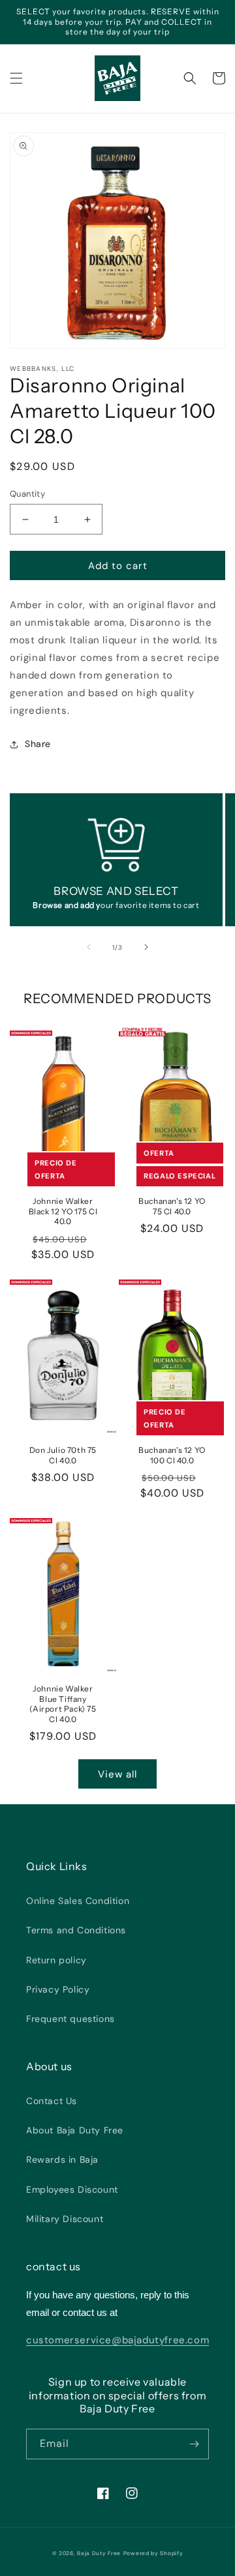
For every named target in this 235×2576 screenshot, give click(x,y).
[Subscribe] (194, 2444)
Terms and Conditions (76, 1930)
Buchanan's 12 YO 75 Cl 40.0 (172, 1206)
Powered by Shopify (153, 2554)
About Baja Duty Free (75, 2130)
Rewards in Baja (62, 2159)
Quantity (27, 494)
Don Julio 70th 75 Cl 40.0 (63, 1455)
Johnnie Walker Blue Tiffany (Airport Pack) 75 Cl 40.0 (63, 1704)
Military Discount (65, 2219)
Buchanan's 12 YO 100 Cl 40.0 (172, 1455)
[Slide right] (146, 947)
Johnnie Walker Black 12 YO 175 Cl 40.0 (63, 1211)
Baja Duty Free (99, 2554)
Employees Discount (72, 2189)
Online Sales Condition (78, 1901)
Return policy (56, 1960)
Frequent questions (70, 2019)
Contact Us (52, 2101)
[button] (16, 78)
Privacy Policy (58, 1989)
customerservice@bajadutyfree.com (117, 2340)
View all (117, 1774)
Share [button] (38, 744)
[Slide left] (89, 947)
